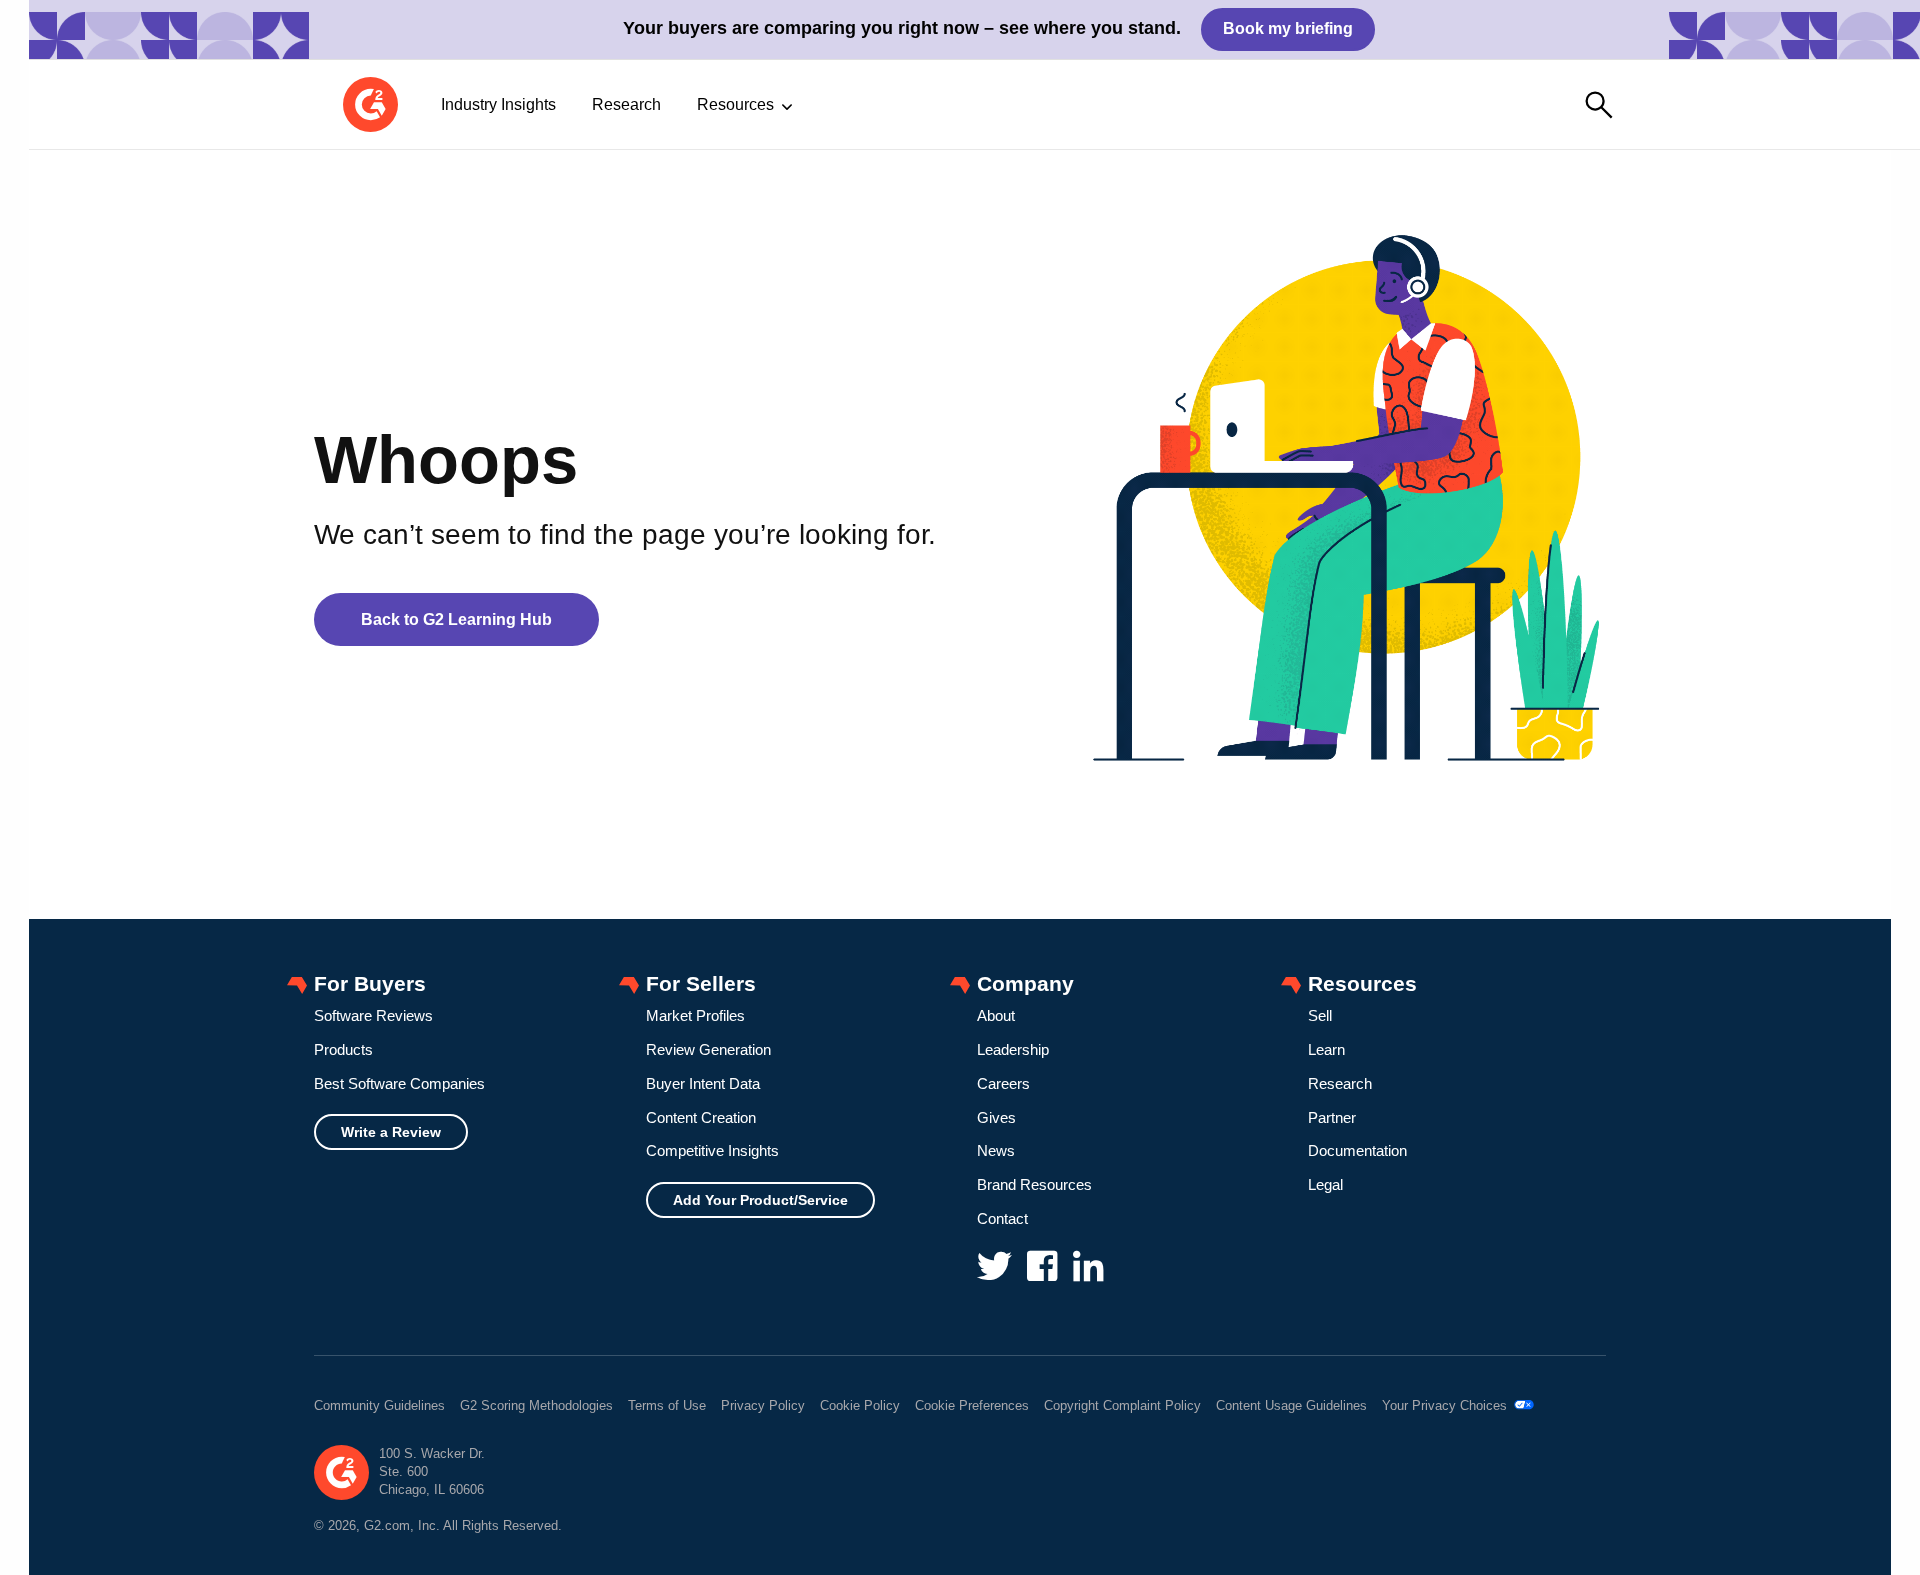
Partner (1332, 1117)
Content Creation (701, 1117)
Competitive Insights (712, 1150)
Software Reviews (373, 1015)
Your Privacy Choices (1446, 1405)
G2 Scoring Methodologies (536, 1405)
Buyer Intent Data (703, 1083)
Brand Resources (1034, 1184)
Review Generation (708, 1049)
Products (343, 1049)
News (996, 1150)
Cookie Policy (860, 1405)
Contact (1002, 1218)
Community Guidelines (379, 1405)
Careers (1003, 1083)
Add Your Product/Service (760, 1200)
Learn (1326, 1049)
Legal (1325, 1184)
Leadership (1013, 1049)
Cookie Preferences (972, 1405)
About (996, 1015)
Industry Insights (498, 104)
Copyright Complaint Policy (1122, 1405)
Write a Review (391, 1132)
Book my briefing (1288, 28)
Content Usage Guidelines (1291, 1405)
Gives (996, 1117)
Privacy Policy (763, 1405)
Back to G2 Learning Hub (456, 619)
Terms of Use (667, 1405)
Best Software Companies (399, 1083)
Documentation (1357, 1150)
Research (626, 104)
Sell (1320, 1015)
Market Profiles (695, 1015)
